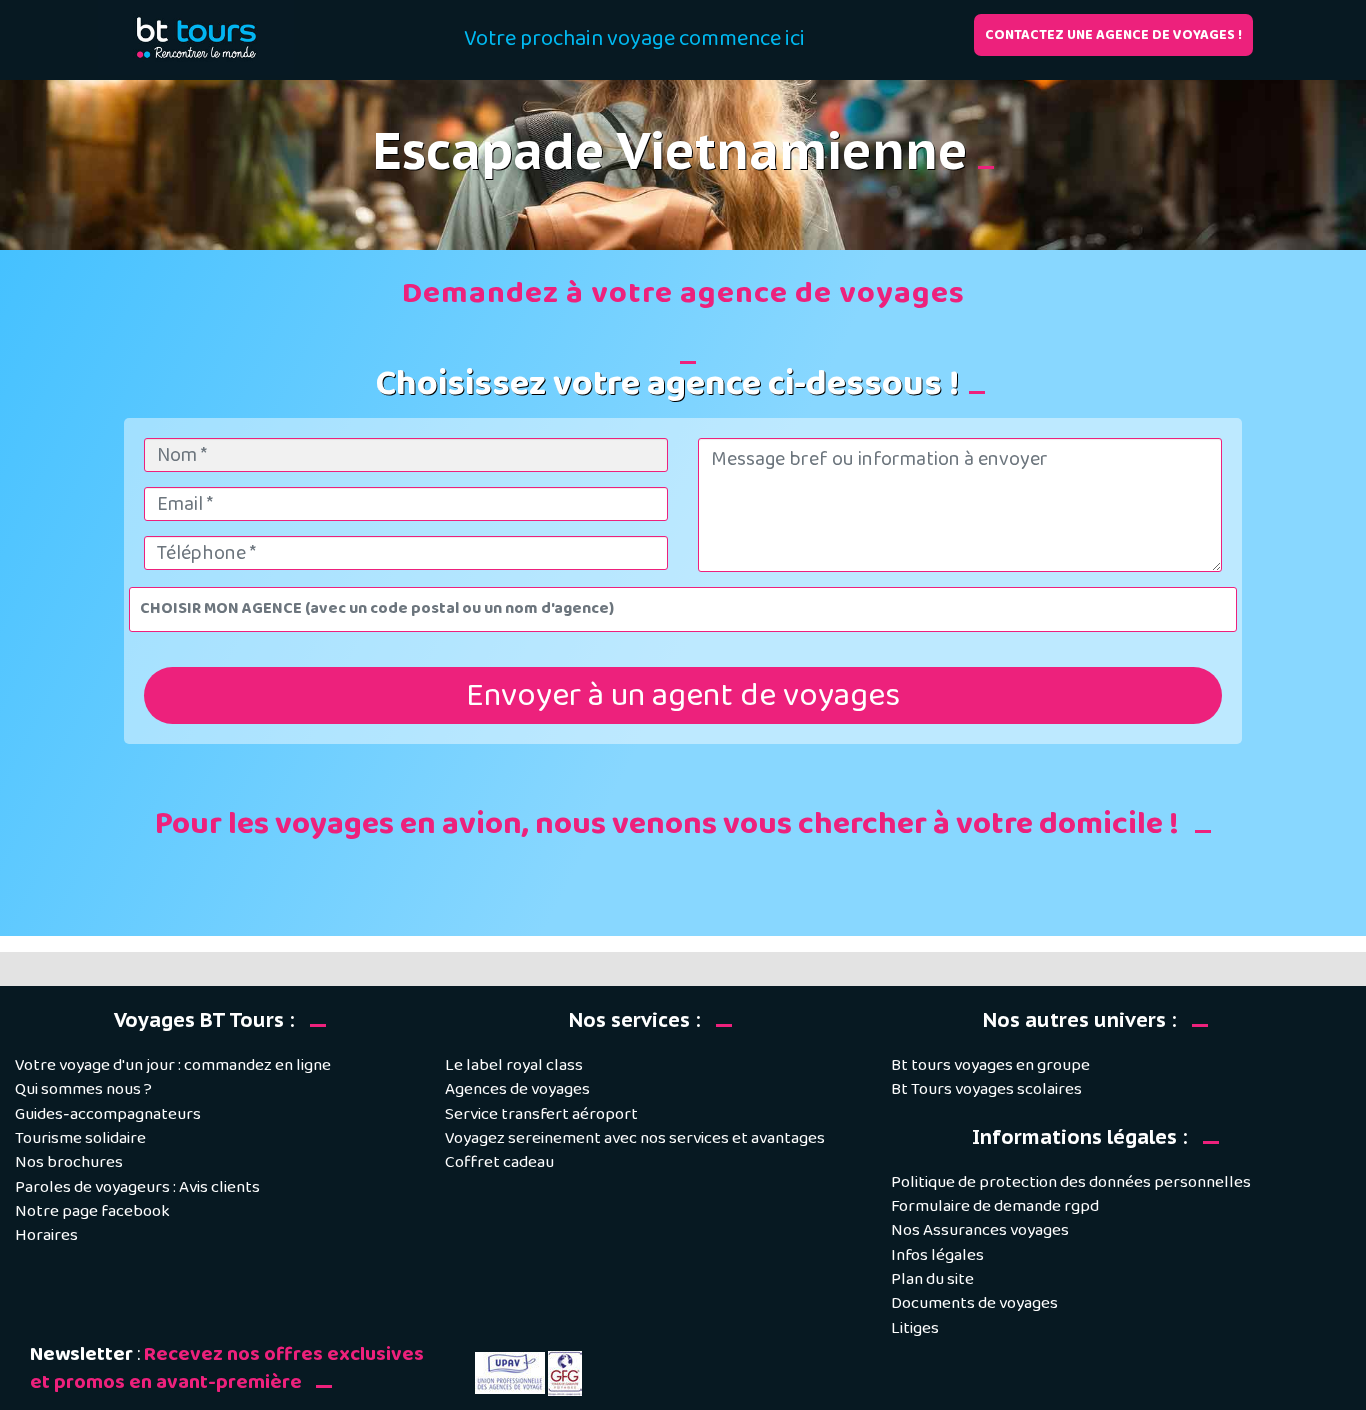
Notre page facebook (92, 1211)
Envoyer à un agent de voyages (683, 695)
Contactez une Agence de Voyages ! (1113, 35)
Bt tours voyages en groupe (990, 1065)
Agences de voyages (517, 1089)
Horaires (46, 1235)
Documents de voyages (974, 1303)
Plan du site (932, 1279)
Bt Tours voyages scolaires (986, 1089)
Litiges (915, 1328)
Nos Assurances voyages (980, 1230)
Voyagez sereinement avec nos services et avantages (635, 1138)
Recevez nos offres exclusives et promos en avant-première (227, 1368)
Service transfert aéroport (541, 1114)
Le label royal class (514, 1065)
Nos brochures (69, 1162)
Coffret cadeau (499, 1162)
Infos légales (937, 1255)
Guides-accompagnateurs (108, 1114)
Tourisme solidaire (80, 1138)
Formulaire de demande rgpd (995, 1206)
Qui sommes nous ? (83, 1089)
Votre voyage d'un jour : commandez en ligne (173, 1065)
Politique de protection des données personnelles (1071, 1182)
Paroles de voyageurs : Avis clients (137, 1187)
